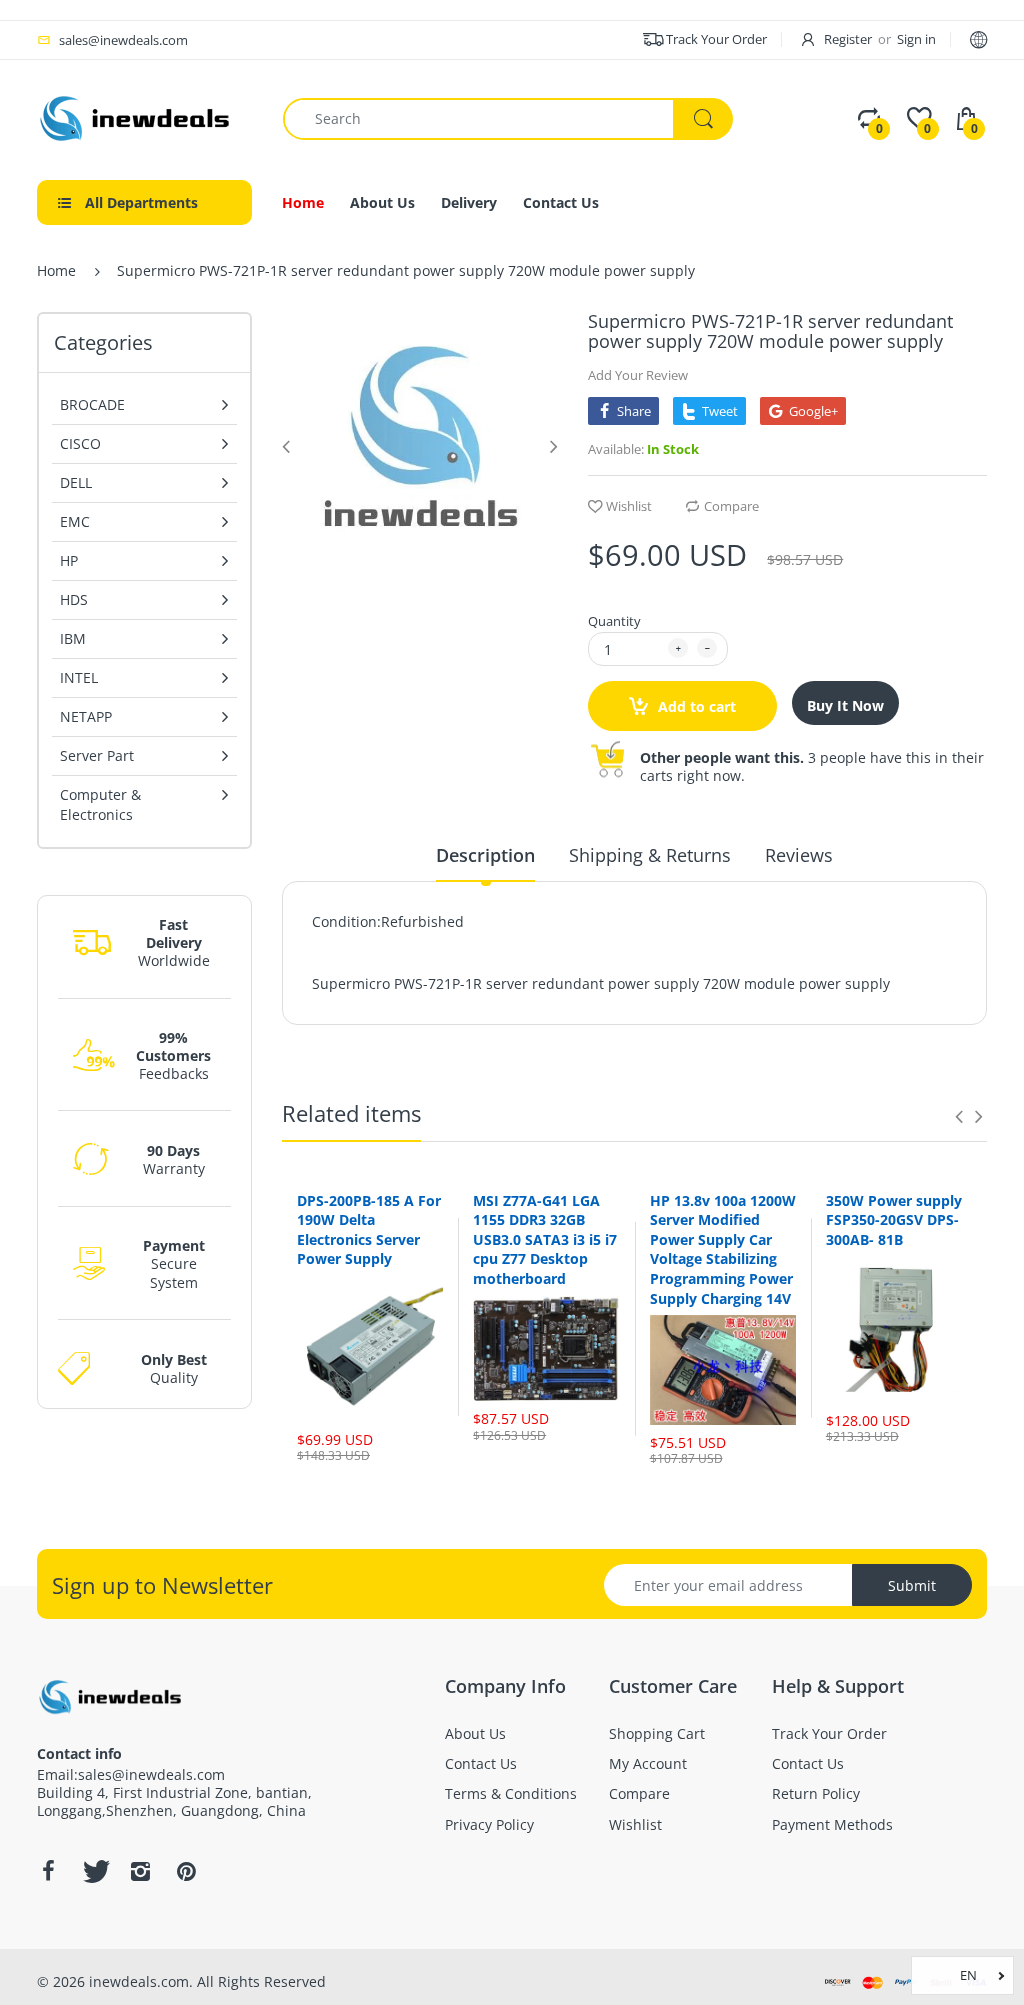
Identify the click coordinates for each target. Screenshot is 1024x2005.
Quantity (614, 621)
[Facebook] (48, 1871)
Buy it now (845, 705)
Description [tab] (485, 855)
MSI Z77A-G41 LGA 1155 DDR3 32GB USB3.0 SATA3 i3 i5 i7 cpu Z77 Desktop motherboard (545, 1239)
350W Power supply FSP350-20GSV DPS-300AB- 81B (894, 1220)
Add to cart (695, 706)
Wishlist (629, 506)
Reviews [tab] (799, 855)
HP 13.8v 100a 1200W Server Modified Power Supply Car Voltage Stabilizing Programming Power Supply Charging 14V (723, 1249)
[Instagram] (140, 1871)
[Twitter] (94, 1871)
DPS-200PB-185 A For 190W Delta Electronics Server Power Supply (369, 1230)
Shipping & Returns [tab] (650, 855)
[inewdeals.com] (137, 116)
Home (56, 270)
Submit (912, 1585)
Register (848, 39)
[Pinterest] (186, 1871)
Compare (731, 506)
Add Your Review (638, 375)
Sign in (916, 39)
